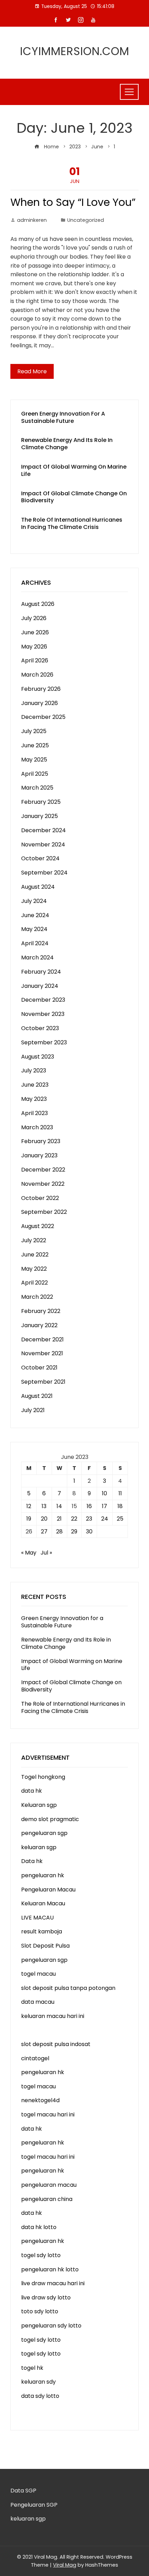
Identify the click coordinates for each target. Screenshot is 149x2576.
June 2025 (35, 745)
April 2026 (35, 660)
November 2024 (43, 845)
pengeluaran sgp (44, 1833)
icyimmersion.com (75, 51)
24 (105, 1519)
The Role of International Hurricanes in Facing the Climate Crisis (72, 523)
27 (44, 1531)
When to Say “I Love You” (73, 202)
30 (89, 1531)
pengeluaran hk (43, 1875)
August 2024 (38, 887)
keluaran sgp (39, 1847)
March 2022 (37, 1297)
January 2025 (40, 816)
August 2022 (38, 1226)
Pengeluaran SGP (34, 2505)
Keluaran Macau (43, 1903)
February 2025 (41, 802)
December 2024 (43, 830)
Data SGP (23, 2491)
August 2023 (38, 1057)
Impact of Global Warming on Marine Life (74, 470)
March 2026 (37, 675)
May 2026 (34, 647)
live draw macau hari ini (53, 2283)
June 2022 (35, 1255)
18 (120, 1506)
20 (44, 1519)
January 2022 (39, 1325)
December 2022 (43, 1170)
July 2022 (34, 1240)
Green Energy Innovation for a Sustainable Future (63, 417)
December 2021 (42, 1339)
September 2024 (44, 873)
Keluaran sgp (39, 1805)
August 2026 (38, 604)
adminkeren (32, 220)
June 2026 (35, 632)
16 (89, 1506)
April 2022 (34, 1283)
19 (29, 1519)
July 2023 (34, 1071)
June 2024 (35, 915)
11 (120, 1493)
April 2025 (35, 774)
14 (59, 1506)
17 (104, 1506)
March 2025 (37, 788)
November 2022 (43, 1184)
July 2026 (34, 618)
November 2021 (42, 1353)
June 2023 (35, 1085)
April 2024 (35, 943)
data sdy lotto (40, 2396)
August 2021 (37, 1396)
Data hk (32, 1861)
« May (29, 1553)
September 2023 (44, 1042)
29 (74, 1531)
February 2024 (41, 972)
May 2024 (34, 929)
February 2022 (41, 1311)
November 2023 (43, 1014)
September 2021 (43, 1382)
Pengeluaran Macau (48, 1890)
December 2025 (43, 717)
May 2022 (34, 1269)
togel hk (32, 2368)
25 (120, 1519)
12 (29, 1506)
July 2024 (34, 901)
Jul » (46, 1553)
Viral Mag (65, 2565)
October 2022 (40, 1198)
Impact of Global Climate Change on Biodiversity (74, 497)
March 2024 (37, 958)
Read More (32, 371)
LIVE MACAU (37, 1918)
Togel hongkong (43, 1777)
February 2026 (41, 689)
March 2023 (37, 1127)
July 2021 (33, 1410)
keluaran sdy (38, 2382)
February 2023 (41, 1141)
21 (59, 1519)
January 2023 (39, 1155)
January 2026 (40, 703)
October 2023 (40, 1028)
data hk (32, 1791)
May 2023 (34, 1099)
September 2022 (44, 1212)
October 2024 (40, 858)
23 (89, 1519)
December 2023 (43, 1000)
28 (59, 1531)
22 (74, 1519)
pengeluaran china (47, 2199)
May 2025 (34, 760)
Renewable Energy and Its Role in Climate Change (67, 444)
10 (104, 1493)
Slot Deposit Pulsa (45, 1946)
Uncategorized (86, 220)
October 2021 (39, 1368)
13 (44, 1506)
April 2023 (34, 1113)
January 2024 (40, 986)
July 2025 (34, 731)
